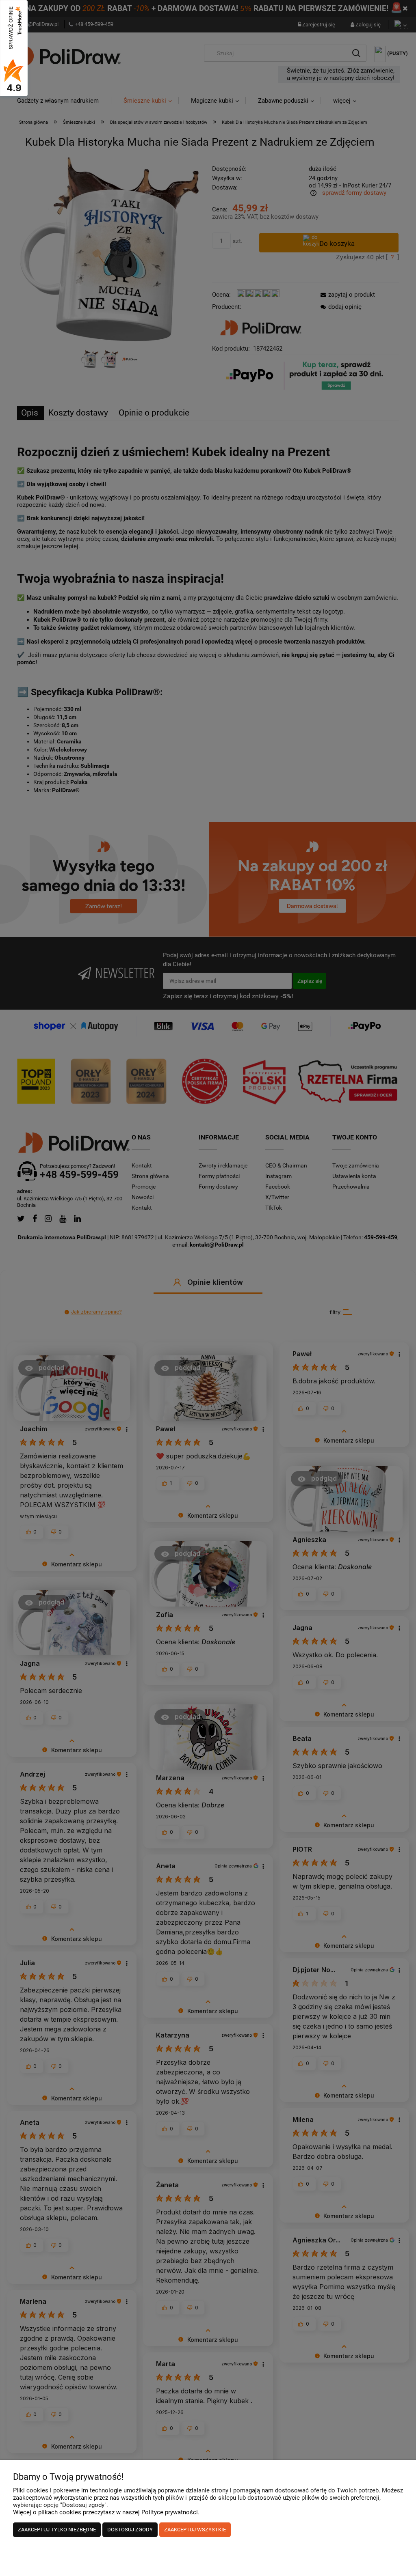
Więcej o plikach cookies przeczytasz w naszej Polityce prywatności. (106, 2512)
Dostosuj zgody (130, 2530)
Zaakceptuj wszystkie (195, 2530)
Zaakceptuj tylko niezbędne (57, 2530)
